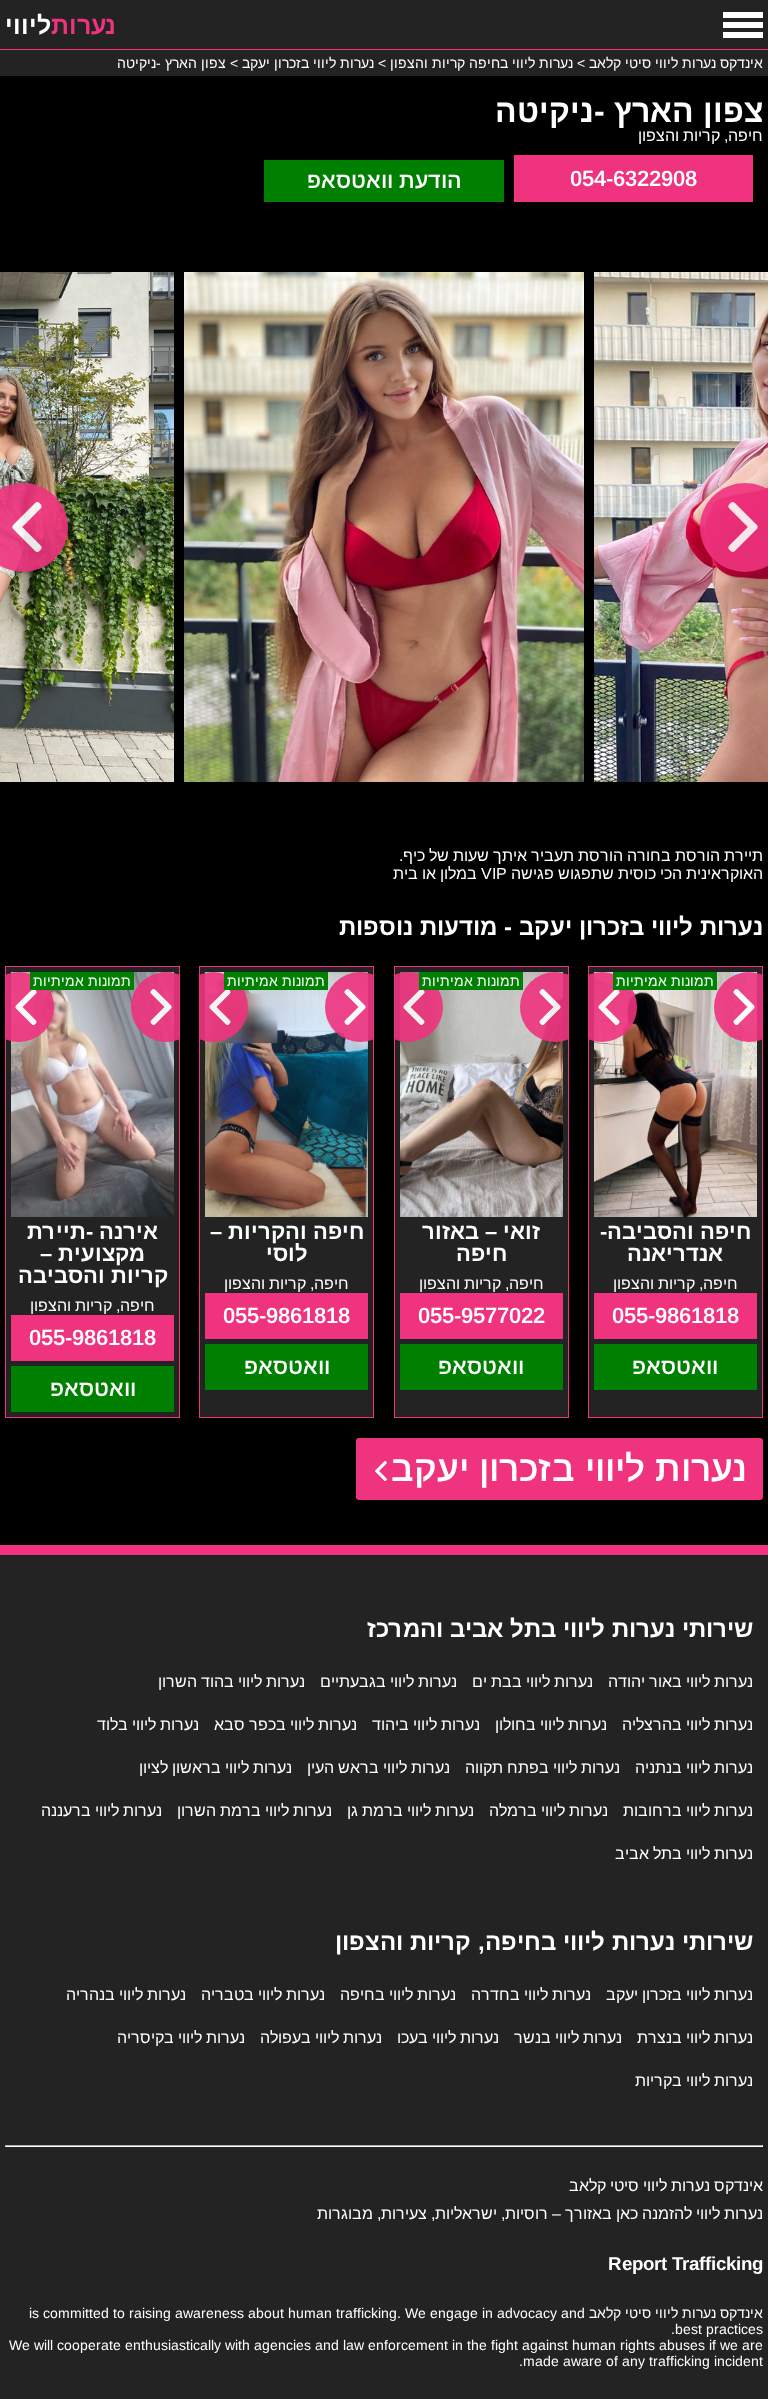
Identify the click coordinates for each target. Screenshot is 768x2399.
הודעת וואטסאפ (384, 180)
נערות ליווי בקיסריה (181, 2037)
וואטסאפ (675, 1366)
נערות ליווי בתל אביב (684, 1853)
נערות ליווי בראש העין (378, 1767)
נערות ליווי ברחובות (688, 1810)
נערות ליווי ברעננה (101, 1810)
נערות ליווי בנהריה (126, 1994)
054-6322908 (633, 178)
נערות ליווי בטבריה (263, 1994)
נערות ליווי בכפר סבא (285, 1724)
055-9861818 (675, 1315)
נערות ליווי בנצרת (695, 2037)
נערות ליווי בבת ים (532, 1681)
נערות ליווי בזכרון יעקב (569, 1468)
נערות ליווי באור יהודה (680, 1681)
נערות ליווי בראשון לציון (215, 1767)
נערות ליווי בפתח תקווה (542, 1767)
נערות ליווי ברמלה (548, 1810)
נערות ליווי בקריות (694, 2080)
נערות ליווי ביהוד (426, 1724)
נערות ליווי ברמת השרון (254, 1810)
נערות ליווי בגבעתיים (388, 1681)
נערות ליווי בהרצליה (687, 1724)
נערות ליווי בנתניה (694, 1767)
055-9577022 (481, 1315)
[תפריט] (743, 25)
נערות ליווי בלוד (148, 1724)
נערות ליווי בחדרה (531, 1994)
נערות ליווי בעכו (448, 2037)
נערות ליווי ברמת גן (410, 1810)
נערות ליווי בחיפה (398, 1994)
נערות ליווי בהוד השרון (231, 1681)
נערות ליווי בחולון (551, 1724)
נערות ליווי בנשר (568, 2037)
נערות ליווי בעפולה (321, 2037)
